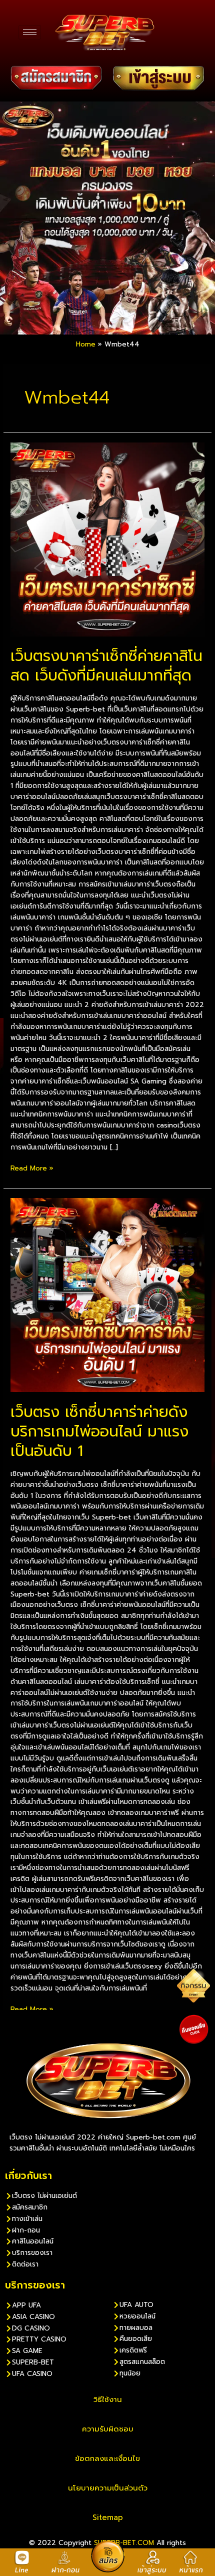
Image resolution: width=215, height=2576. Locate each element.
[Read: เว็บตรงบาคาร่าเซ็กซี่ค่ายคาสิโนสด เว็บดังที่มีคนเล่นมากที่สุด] (107, 539)
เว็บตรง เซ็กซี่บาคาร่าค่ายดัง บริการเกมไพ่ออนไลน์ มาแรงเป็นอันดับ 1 (99, 1431)
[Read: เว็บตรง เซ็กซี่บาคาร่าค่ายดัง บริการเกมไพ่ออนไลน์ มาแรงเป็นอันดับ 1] (107, 1295)
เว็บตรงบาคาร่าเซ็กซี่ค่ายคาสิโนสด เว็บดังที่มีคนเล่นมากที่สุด (106, 666)
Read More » (32, 1168)
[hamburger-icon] (30, 32)
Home (86, 344)
